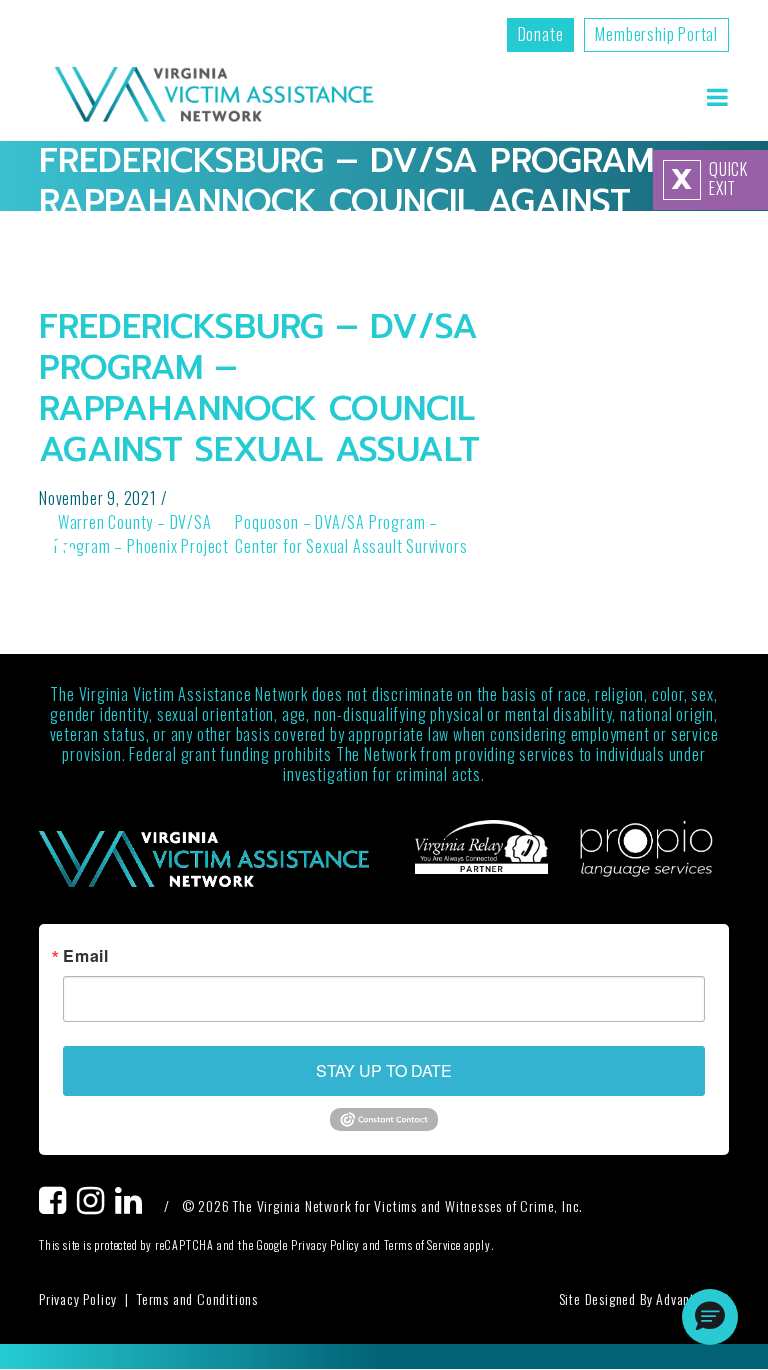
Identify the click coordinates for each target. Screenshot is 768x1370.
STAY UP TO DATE (384, 1070)
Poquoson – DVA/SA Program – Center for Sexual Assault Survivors (353, 534)
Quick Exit (709, 179)
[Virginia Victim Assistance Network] (214, 96)
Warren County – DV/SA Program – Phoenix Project (141, 534)
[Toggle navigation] (717, 96)
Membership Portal (656, 34)
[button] (710, 1317)
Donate (541, 34)
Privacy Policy (78, 1298)
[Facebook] (58, 1205)
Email (86, 956)
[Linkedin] (134, 1205)
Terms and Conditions (197, 1298)
